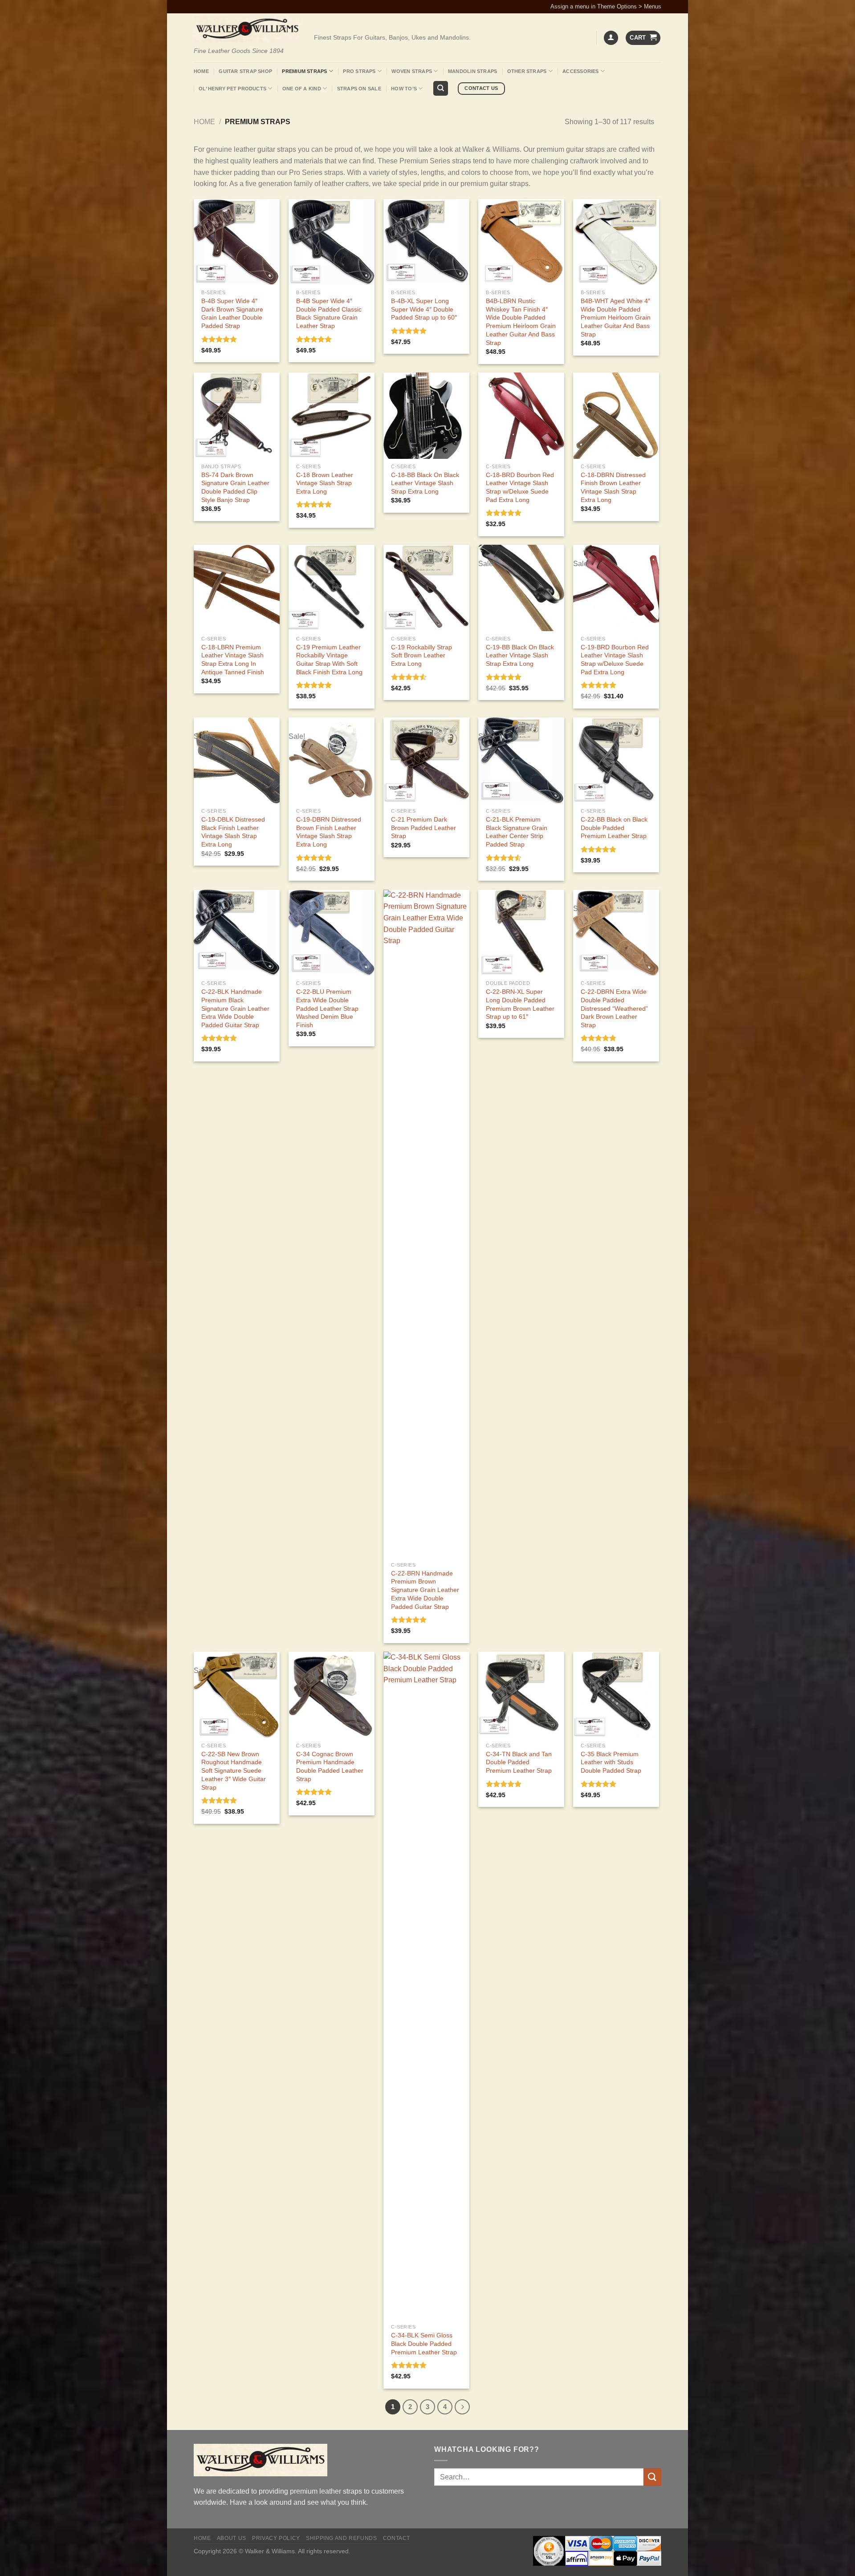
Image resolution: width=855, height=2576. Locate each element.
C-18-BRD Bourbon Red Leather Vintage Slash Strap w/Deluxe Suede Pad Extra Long (520, 487)
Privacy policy (276, 2538)
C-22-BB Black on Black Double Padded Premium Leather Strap (614, 828)
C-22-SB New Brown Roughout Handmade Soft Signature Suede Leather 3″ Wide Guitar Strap (234, 1771)
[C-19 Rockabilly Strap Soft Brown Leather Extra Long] (426, 588)
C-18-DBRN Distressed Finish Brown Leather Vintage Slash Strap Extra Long (613, 487)
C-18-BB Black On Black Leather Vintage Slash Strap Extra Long (425, 483)
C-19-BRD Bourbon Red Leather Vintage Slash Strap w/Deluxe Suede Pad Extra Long (615, 660)
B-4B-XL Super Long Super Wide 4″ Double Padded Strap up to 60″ (424, 309)
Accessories (580, 71)
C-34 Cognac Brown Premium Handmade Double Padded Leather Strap (330, 1766)
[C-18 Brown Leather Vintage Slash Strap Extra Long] (332, 415)
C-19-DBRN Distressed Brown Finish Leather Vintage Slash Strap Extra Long (329, 832)
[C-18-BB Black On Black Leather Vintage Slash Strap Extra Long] (426, 415)
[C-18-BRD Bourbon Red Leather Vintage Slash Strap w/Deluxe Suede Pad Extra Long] (521, 415)
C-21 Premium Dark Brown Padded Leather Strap (423, 828)
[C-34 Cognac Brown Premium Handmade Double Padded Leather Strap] (332, 1695)
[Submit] (652, 2477)
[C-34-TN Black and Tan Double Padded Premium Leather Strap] (521, 1695)
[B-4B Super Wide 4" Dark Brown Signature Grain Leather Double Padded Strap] (237, 242)
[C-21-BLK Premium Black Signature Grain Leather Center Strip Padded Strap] (521, 760)
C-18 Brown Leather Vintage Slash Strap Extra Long (325, 483)
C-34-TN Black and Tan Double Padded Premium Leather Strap (519, 1762)
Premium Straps (304, 71)
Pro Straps (359, 71)
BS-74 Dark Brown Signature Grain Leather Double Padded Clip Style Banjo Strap (235, 487)
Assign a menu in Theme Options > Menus (606, 6)
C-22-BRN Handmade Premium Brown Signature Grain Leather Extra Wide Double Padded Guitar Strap (425, 1590)
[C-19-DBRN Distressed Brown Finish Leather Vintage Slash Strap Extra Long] (332, 760)
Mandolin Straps (472, 71)
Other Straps (527, 71)
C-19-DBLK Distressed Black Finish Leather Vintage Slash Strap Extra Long (233, 832)
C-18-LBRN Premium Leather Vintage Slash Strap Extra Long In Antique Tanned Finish (233, 660)
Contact (397, 2538)
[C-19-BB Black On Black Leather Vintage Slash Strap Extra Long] (521, 588)
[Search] (441, 88)
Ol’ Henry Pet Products (232, 89)
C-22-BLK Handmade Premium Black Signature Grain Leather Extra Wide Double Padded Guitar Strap (235, 1008)
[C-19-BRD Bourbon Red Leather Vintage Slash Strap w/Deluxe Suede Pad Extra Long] (616, 588)
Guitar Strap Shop (245, 71)
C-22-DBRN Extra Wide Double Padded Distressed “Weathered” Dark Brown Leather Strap (614, 1008)
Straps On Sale (359, 89)
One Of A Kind (302, 89)
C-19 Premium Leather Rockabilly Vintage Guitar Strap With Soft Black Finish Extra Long (329, 660)
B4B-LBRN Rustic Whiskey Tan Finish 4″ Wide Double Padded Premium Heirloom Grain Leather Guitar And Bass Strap (521, 322)
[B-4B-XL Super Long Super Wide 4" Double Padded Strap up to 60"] (426, 242)
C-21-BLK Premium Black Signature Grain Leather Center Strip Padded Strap (517, 832)
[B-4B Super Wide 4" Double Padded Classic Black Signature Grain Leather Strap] (332, 242)
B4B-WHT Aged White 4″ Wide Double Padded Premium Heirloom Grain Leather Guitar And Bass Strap (616, 318)
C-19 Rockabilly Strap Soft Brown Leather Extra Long (421, 655)
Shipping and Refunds (341, 2538)
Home (201, 71)
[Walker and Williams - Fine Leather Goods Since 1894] (247, 29)
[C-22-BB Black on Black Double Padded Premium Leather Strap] (616, 760)
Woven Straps (412, 71)
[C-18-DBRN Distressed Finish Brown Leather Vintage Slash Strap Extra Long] (616, 415)
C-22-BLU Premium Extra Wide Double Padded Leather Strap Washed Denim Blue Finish (327, 1008)
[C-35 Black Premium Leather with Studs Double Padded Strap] (616, 1695)
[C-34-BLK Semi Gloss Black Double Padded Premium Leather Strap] (426, 1985)
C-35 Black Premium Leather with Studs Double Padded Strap (611, 1762)
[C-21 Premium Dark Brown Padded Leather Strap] (426, 760)
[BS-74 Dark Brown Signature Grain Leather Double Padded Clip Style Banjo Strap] (237, 415)
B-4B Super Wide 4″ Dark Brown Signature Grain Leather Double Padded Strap (232, 313)
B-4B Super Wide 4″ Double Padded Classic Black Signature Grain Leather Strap (329, 313)
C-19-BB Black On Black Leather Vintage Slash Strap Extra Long (520, 655)
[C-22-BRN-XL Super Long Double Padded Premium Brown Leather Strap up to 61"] (521, 933)
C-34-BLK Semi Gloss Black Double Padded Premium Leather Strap (424, 2343)
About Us (232, 2538)
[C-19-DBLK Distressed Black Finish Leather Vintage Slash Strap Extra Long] (237, 760)
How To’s (404, 89)
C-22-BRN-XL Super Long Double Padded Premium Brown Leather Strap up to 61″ (520, 1004)
